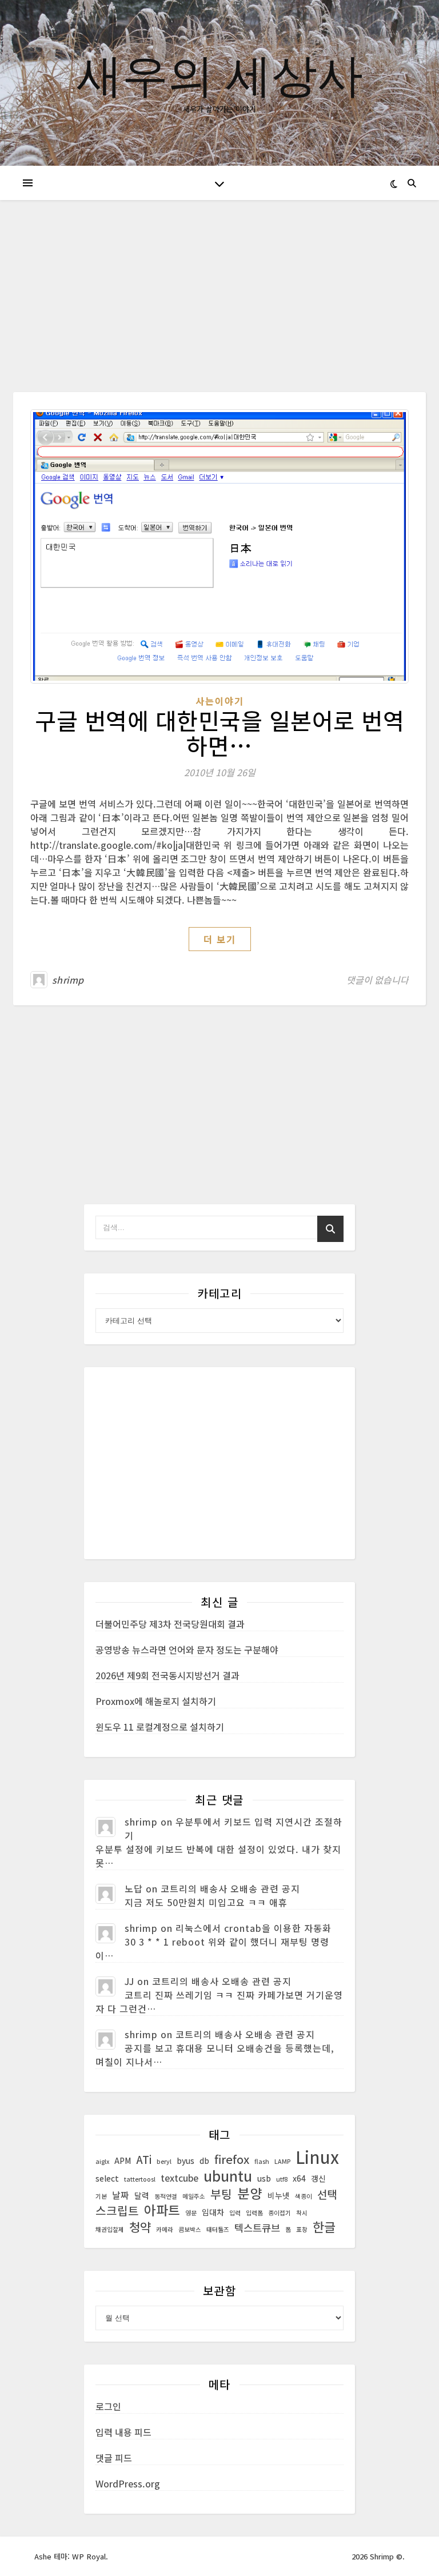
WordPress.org (128, 2483)
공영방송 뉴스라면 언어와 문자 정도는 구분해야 (187, 1650)
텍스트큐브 (257, 2228)
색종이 (304, 2196)
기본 (101, 2196)
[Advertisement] (219, 307)
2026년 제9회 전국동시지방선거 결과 (167, 1675)
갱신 (318, 2178)
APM (123, 2160)
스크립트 (117, 2211)
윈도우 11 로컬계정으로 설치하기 (160, 1727)
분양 (250, 2193)
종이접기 (280, 2213)
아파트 (162, 2210)
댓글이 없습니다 (378, 980)
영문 (191, 2213)
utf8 (282, 2179)
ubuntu (228, 2175)
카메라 (165, 2229)
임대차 (213, 2212)
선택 (327, 2194)
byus (185, 2160)
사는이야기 (220, 701)
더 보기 (220, 939)
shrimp (68, 980)
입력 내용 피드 (123, 2432)
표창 (302, 2229)
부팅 (221, 2194)
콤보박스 (190, 2229)
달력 (142, 2195)
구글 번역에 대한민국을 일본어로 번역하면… (219, 733)
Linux (317, 2156)
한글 (324, 2227)
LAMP (282, 2161)
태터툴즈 (218, 2229)
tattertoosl (140, 2179)
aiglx (102, 2161)
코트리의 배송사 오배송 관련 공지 (230, 1888)
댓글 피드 (114, 2458)
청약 (140, 2227)
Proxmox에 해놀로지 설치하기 (156, 1701)
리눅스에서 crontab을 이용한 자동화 (254, 1928)
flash (262, 2161)
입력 (235, 2213)
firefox (232, 2159)
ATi (144, 2159)
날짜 (121, 2195)
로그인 (108, 2406)
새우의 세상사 (220, 74)
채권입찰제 (110, 2229)
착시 (302, 2213)
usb (264, 2178)
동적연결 (166, 2196)
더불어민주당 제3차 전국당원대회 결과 (170, 1624)
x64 (299, 2178)
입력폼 (254, 2213)
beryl (164, 2161)
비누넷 (279, 2195)
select (107, 2178)
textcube (179, 2178)
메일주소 (194, 2196)
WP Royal (89, 2556)
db (204, 2160)
